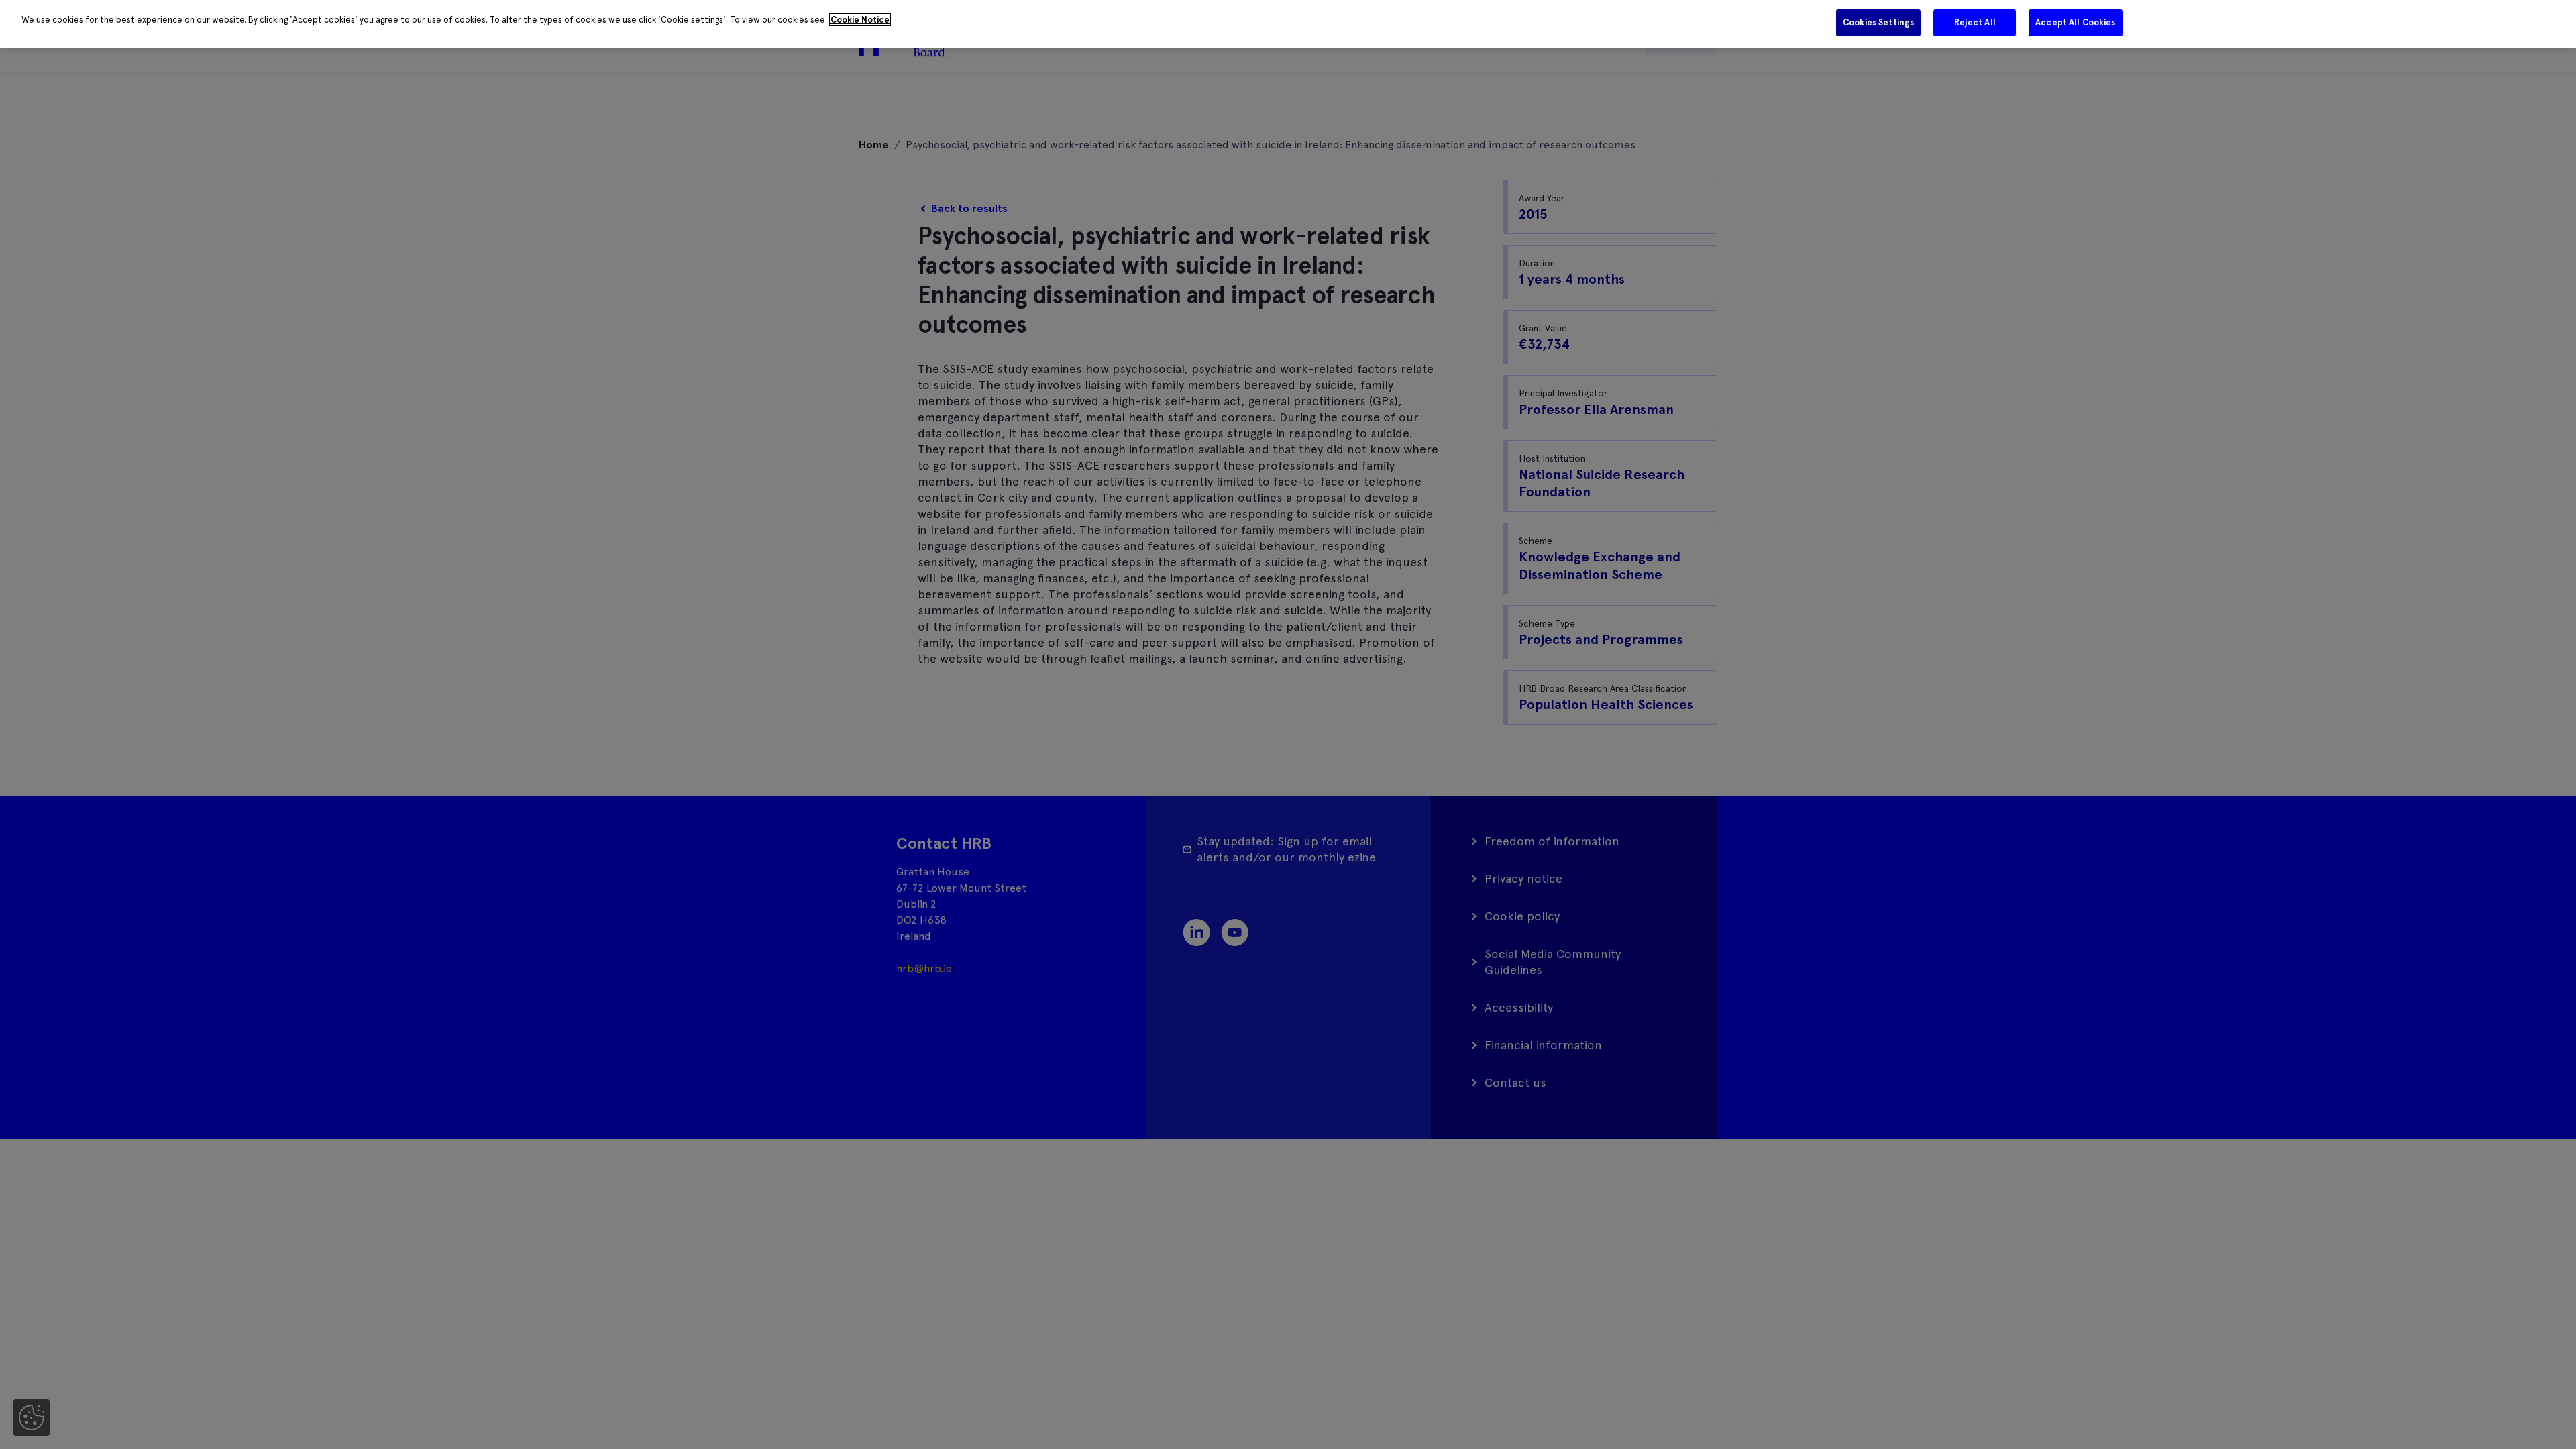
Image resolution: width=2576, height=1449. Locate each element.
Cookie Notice (860, 20)
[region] (1288, 24)
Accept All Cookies (2075, 22)
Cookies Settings (1878, 22)
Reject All (1975, 22)
